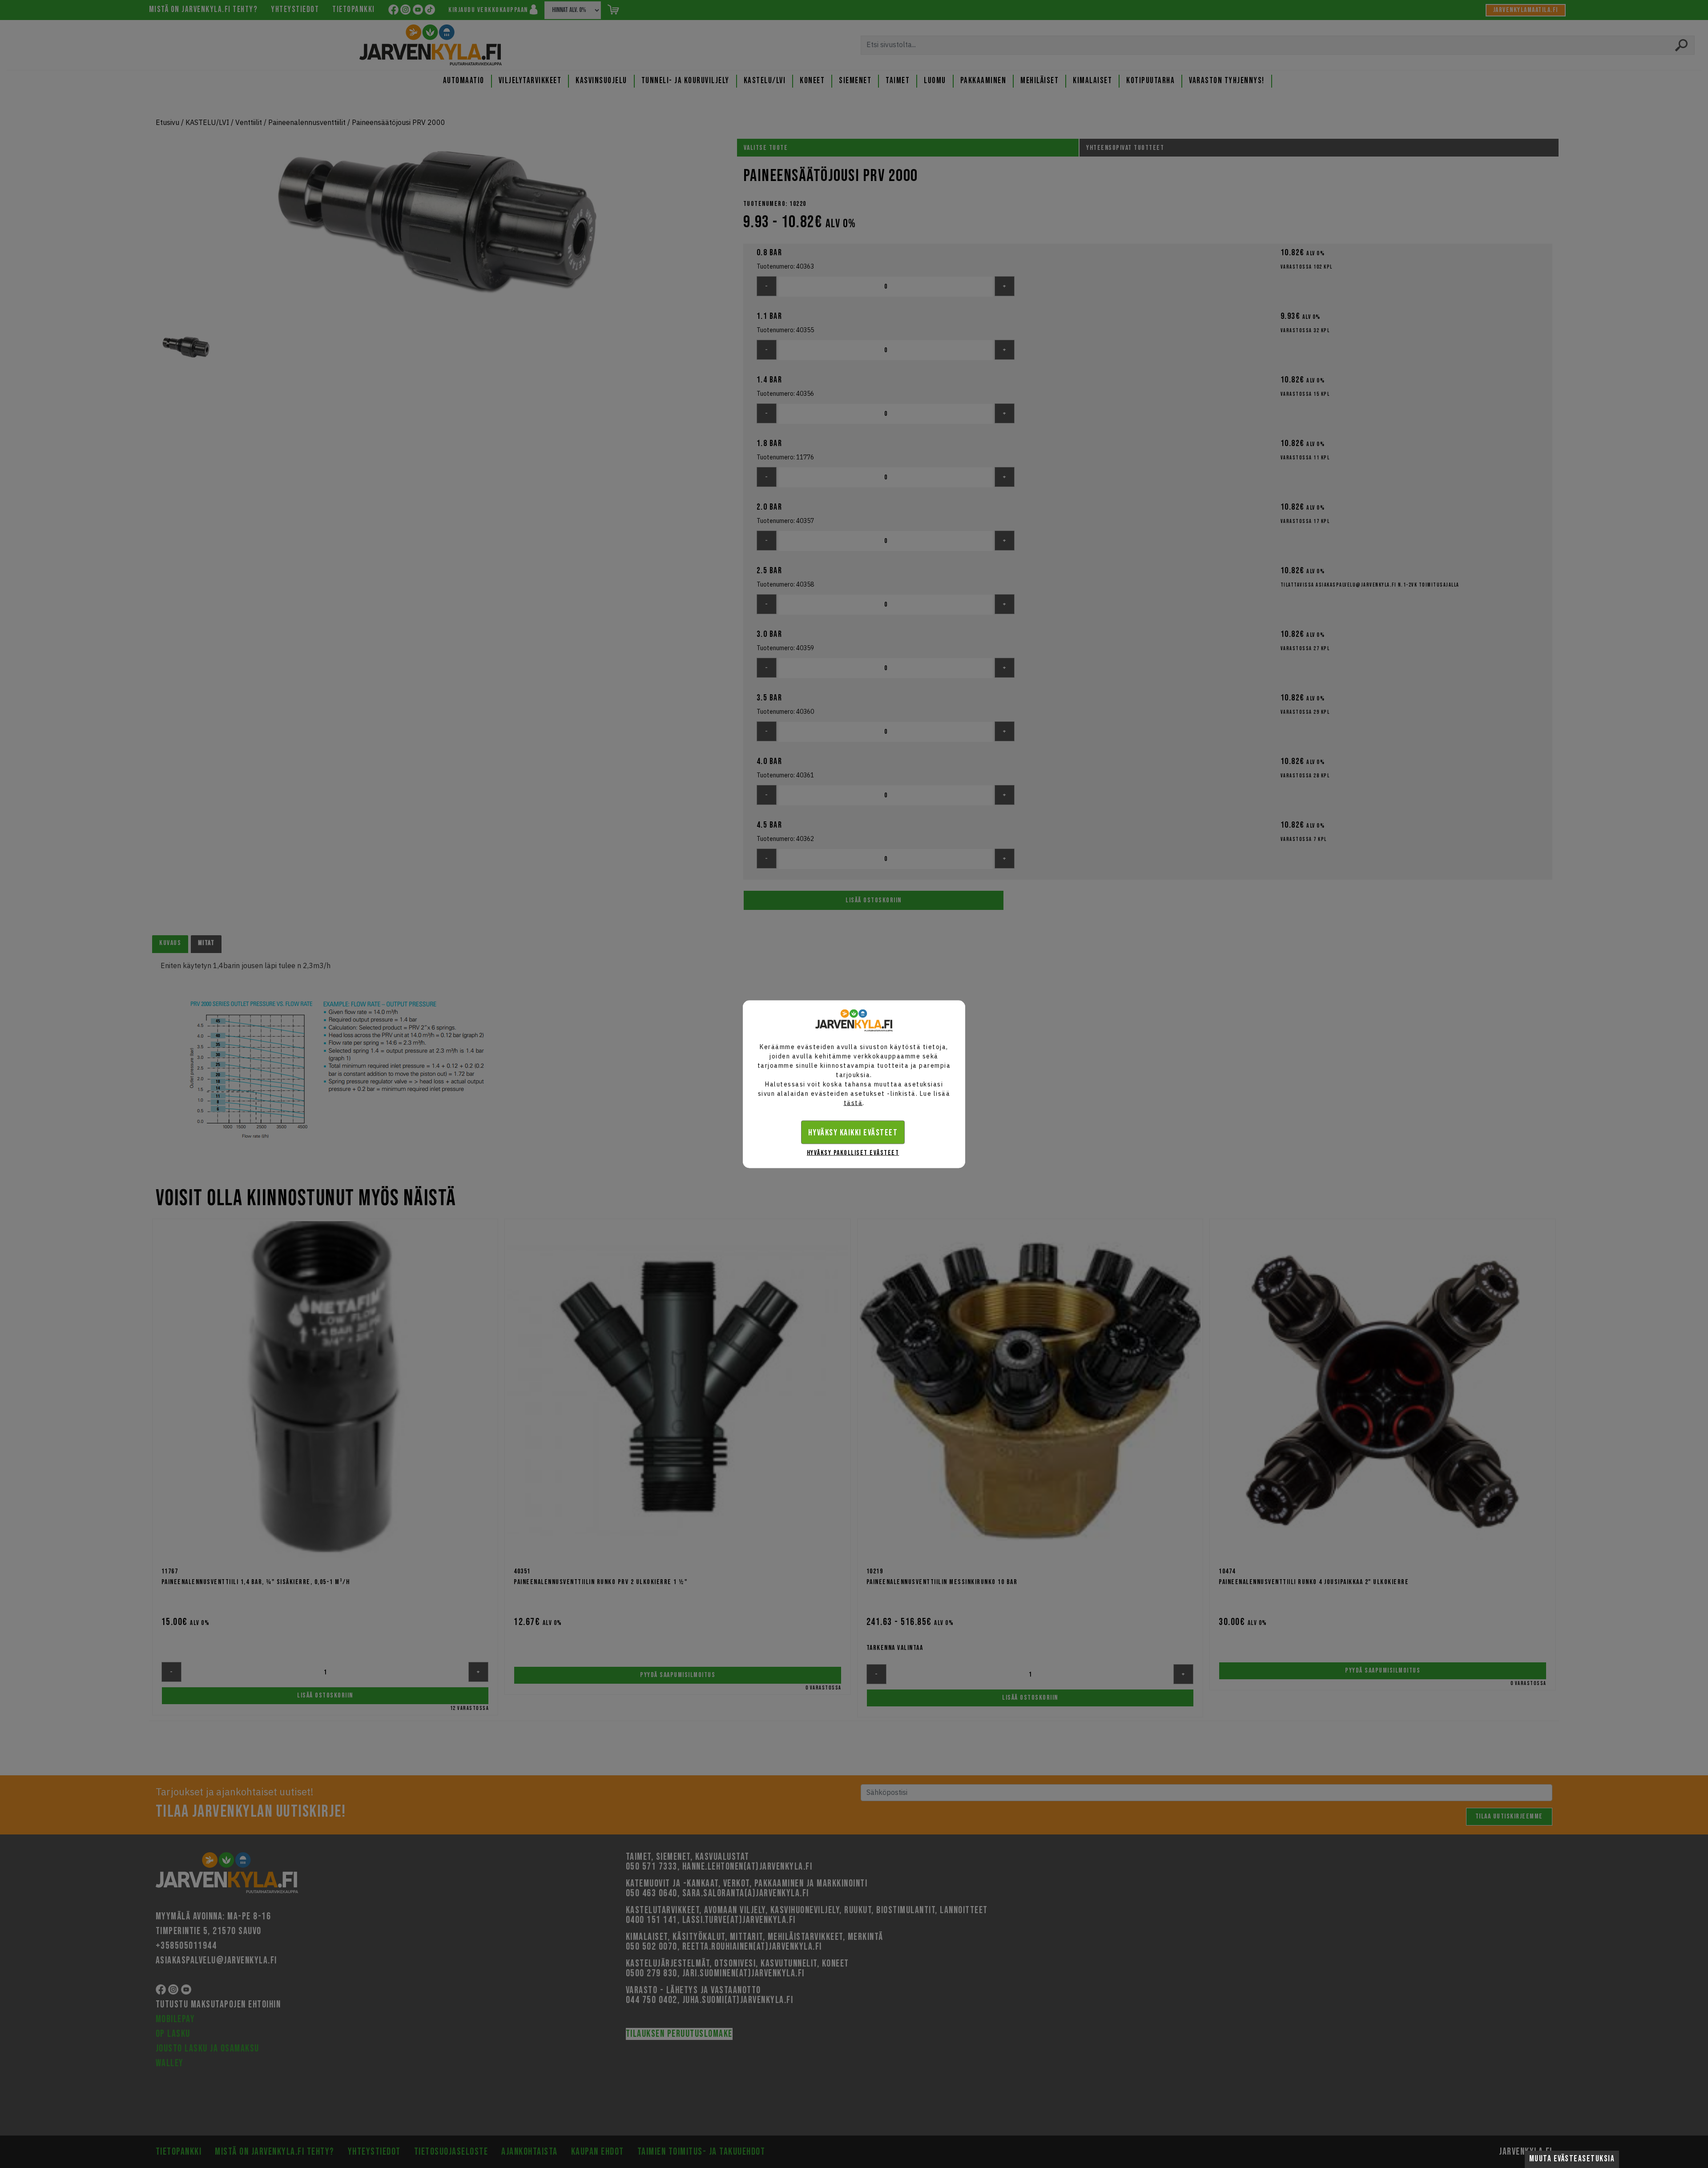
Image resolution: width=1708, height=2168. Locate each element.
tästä (853, 1102)
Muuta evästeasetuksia (1572, 2159)
